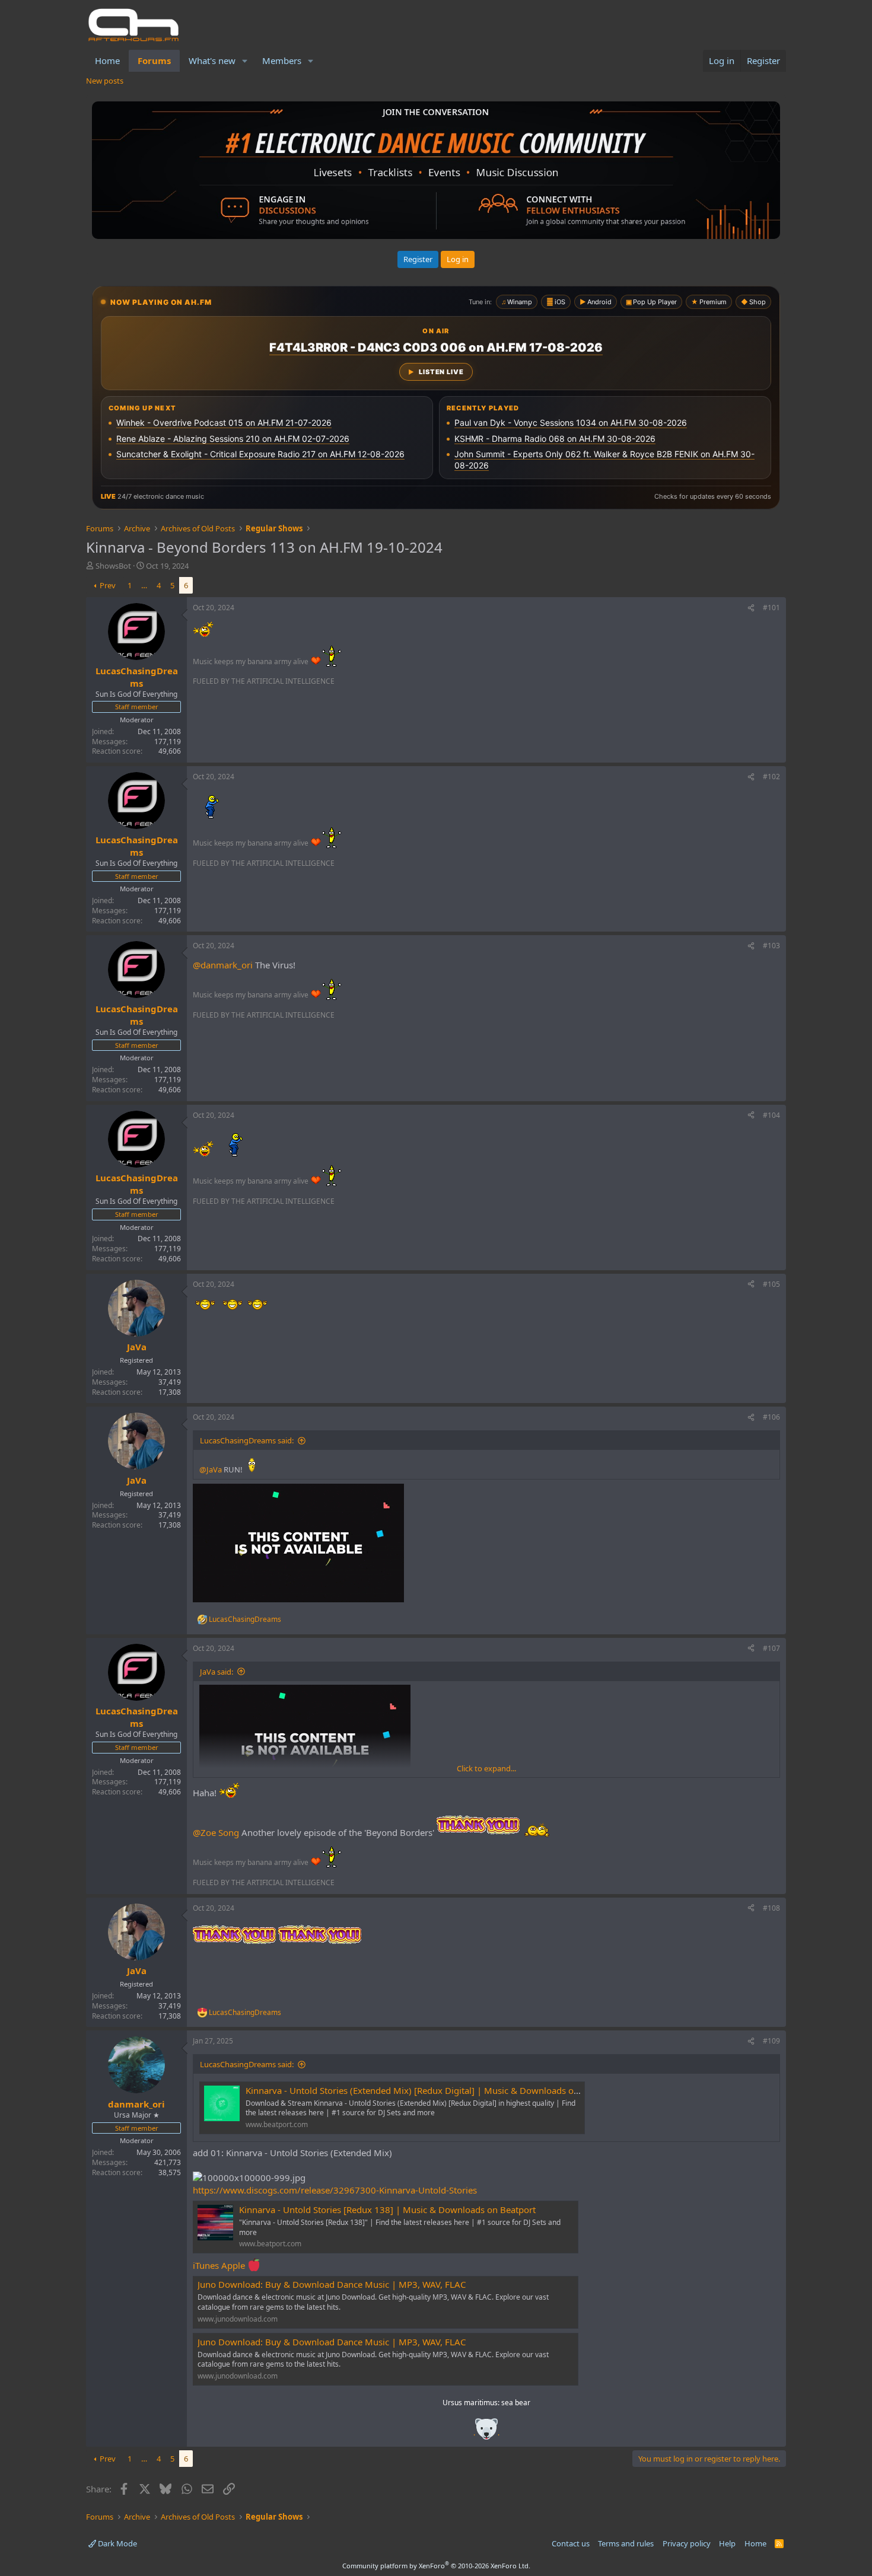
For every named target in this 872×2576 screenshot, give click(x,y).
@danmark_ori (223, 965)
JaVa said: (217, 1672)
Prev (108, 585)
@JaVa (211, 1469)
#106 (771, 1417)
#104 (771, 1115)
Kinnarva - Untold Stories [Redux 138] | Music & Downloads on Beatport (387, 2210)
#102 (771, 777)
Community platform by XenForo (436, 2566)
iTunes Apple (220, 2265)
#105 (771, 1284)
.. (486, 2433)
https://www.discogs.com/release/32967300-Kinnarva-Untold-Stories (335, 2190)
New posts (105, 81)
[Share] (751, 608)
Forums (154, 60)
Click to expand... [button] (486, 1768)
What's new (212, 60)
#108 (771, 1908)
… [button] (144, 585)
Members (282, 60)
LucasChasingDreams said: (247, 1440)
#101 (771, 608)
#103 (771, 946)
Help (727, 2543)
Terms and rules (626, 2543)
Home (107, 60)
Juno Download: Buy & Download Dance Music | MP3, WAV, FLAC (332, 2284)
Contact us (571, 2543)
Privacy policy (687, 2543)
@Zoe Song (216, 1832)
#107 (771, 1648)
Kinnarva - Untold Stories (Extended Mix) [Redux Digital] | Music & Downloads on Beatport (431, 2090)
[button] (245, 61)
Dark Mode (117, 2543)
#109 (771, 2041)
